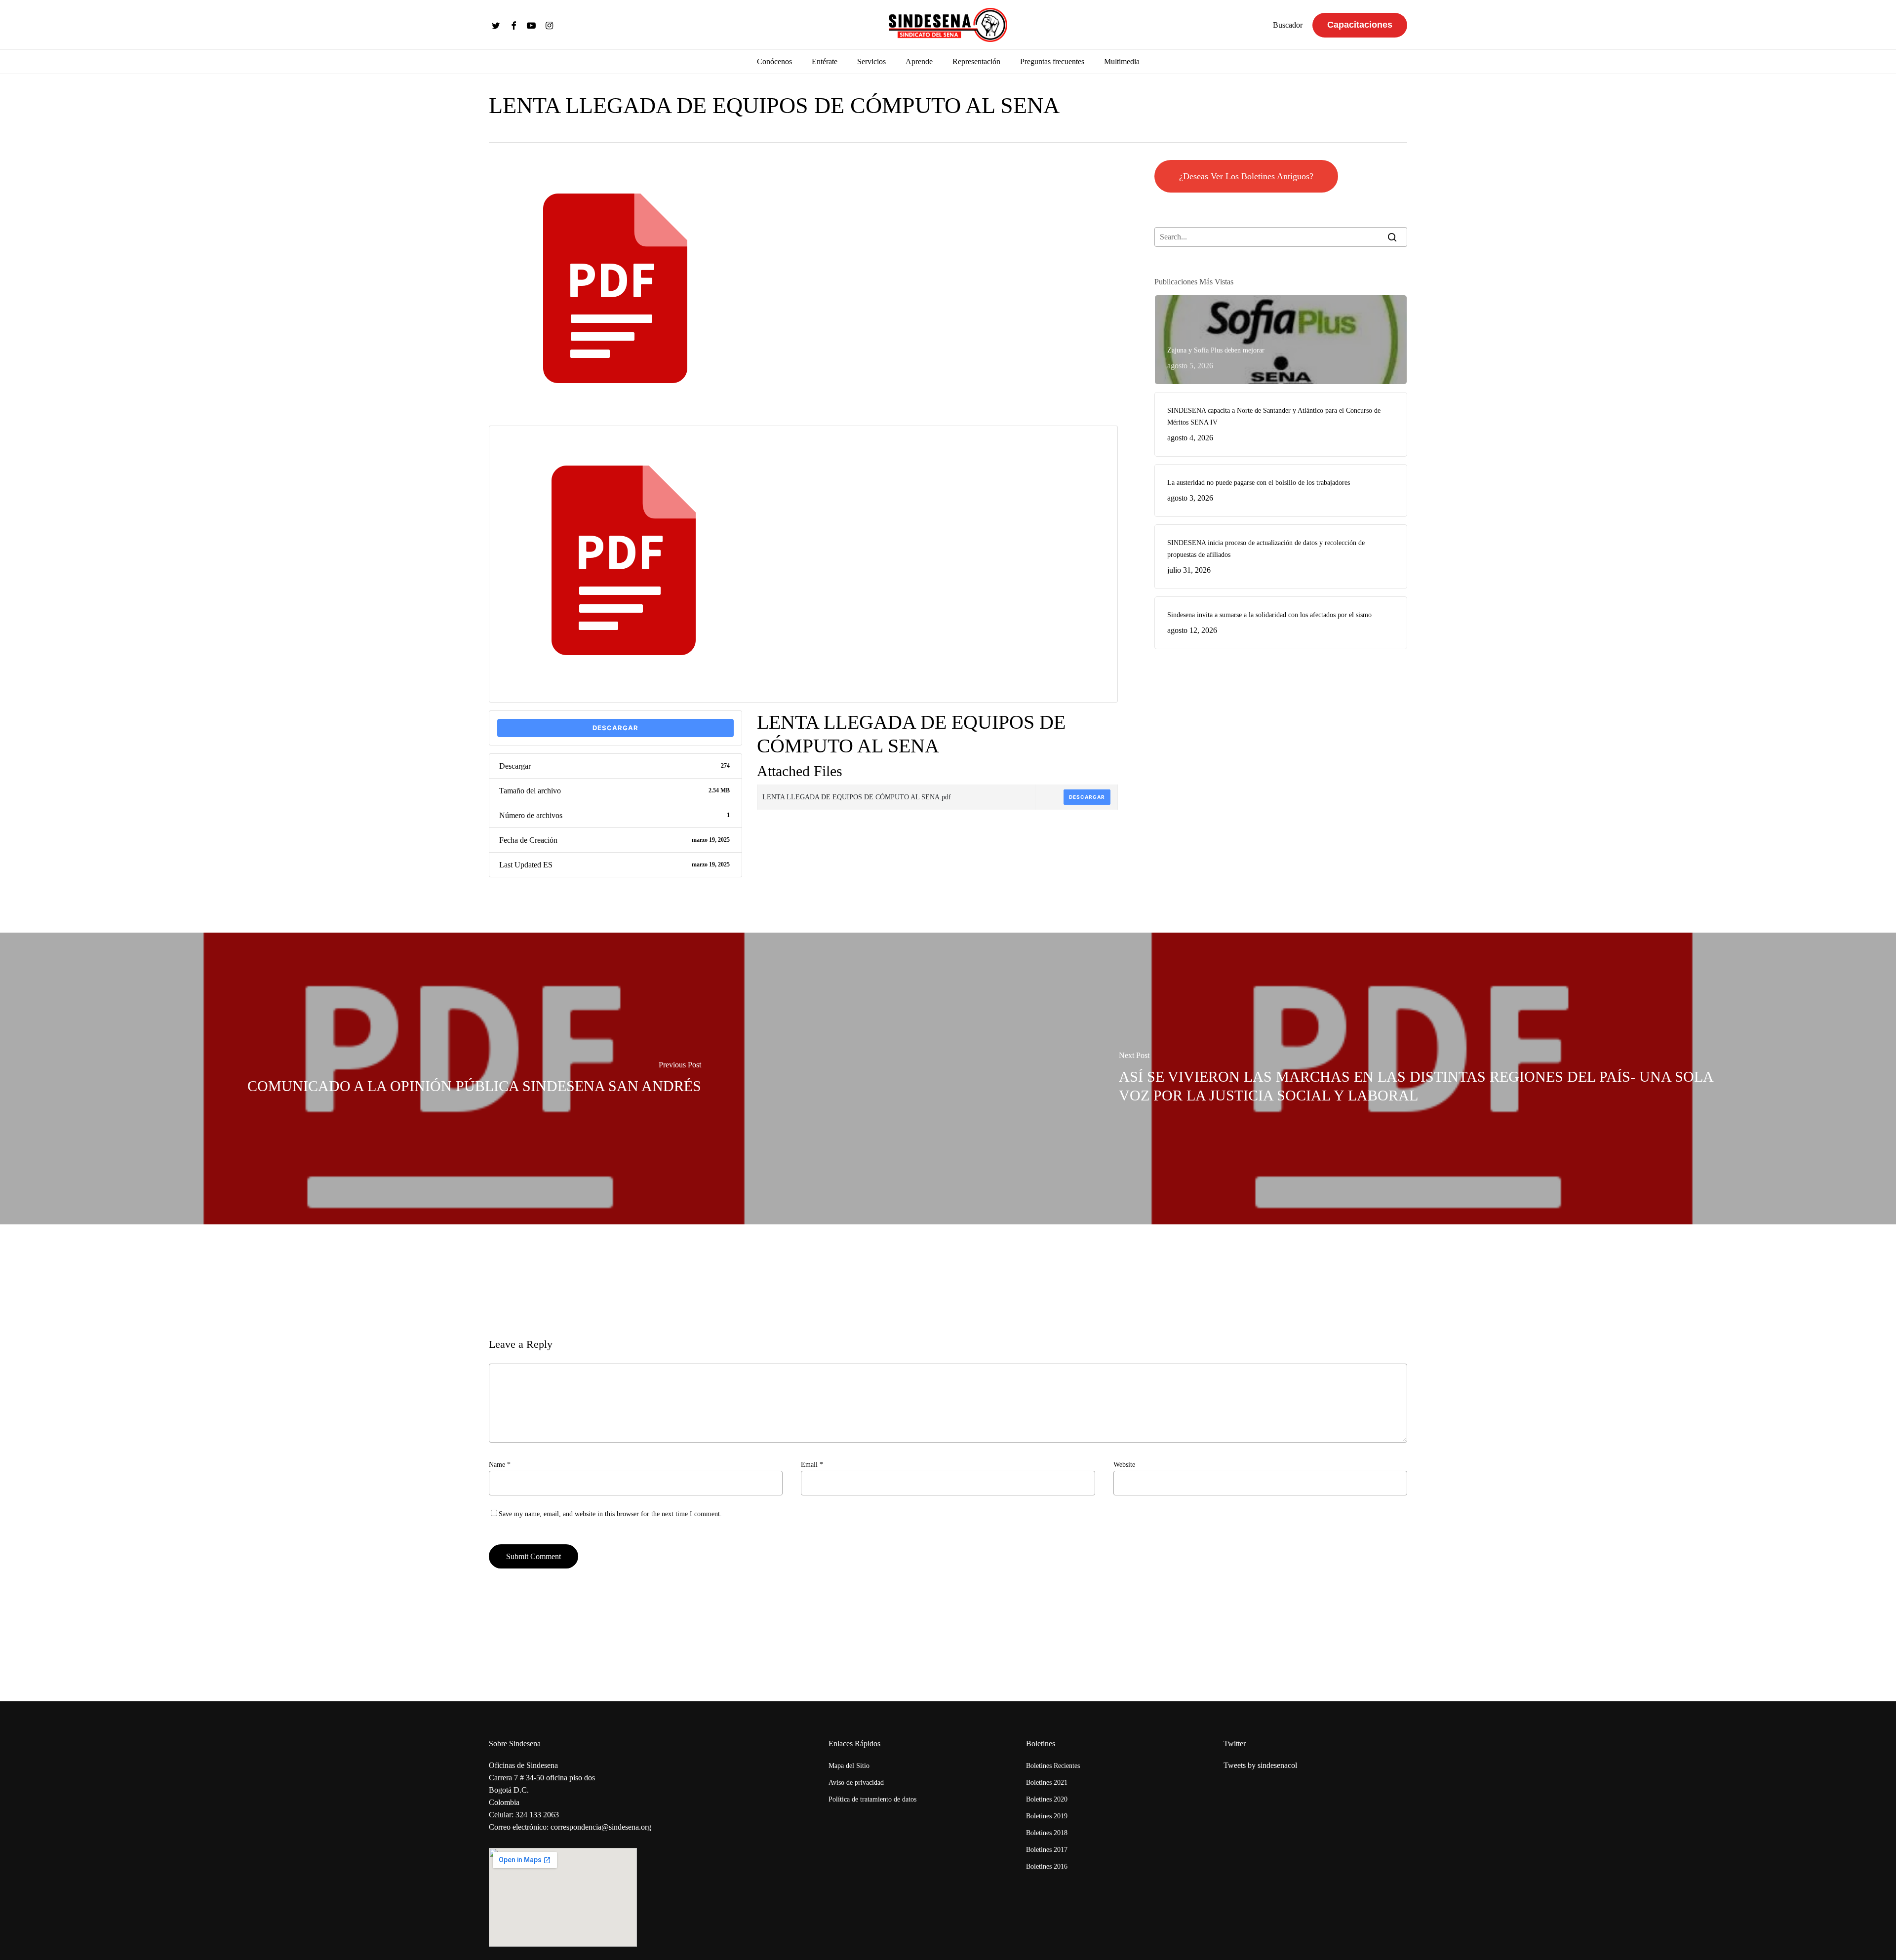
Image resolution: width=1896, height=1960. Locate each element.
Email (812, 1465)
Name (500, 1465)
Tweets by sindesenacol (1260, 1765)
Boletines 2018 (1047, 1833)
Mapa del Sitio (849, 1766)
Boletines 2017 (1047, 1850)
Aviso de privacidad (856, 1783)
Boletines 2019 (1047, 1816)
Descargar (615, 728)
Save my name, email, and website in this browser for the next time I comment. (610, 1514)
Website (1124, 1465)
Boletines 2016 (1047, 1866)
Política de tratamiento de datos (872, 1799)
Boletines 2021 (1047, 1783)
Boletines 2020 (1047, 1799)
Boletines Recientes (1053, 1766)
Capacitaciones (1360, 25)
